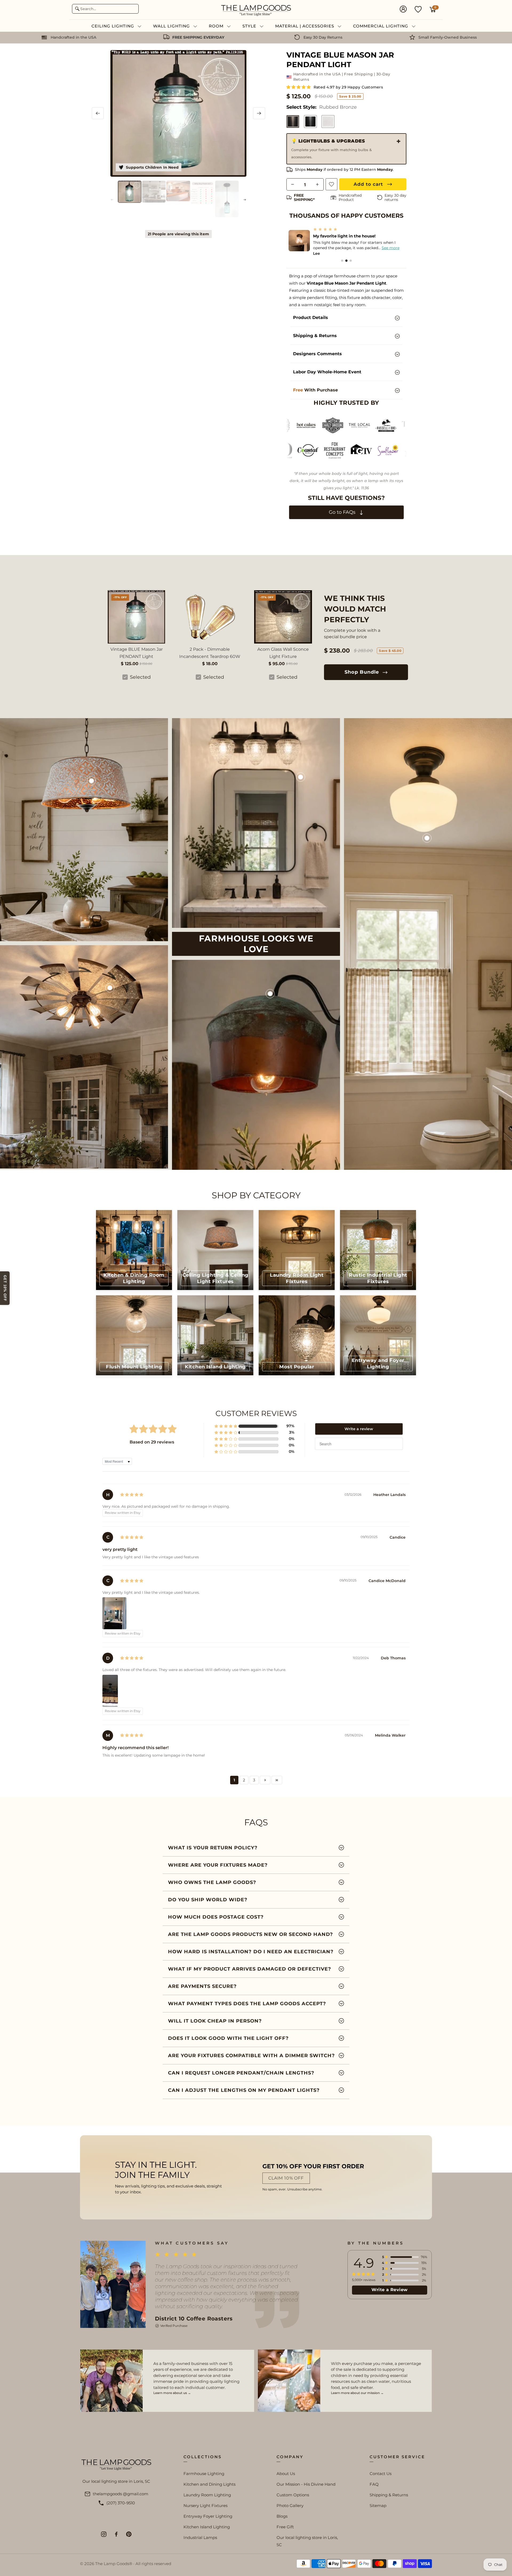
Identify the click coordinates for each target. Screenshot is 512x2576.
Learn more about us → (172, 2393)
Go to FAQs (343, 512)
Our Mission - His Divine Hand (306, 2484)
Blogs (282, 2516)
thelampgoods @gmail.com (121, 2494)
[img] (132, 1495)
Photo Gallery (290, 2506)
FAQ (374, 2484)
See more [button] (318, 248)
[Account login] (403, 10)
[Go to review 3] (351, 261)
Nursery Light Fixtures (205, 2506)
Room (217, 26)
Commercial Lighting (381, 26)
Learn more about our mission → (357, 2393)
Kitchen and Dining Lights (209, 2484)
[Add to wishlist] (331, 184)
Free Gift (285, 2527)
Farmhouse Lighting (204, 2474)
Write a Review (390, 2290)
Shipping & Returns (389, 2495)
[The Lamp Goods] (256, 10)
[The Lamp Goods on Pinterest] (129, 2534)
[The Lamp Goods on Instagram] (104, 2534)
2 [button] (244, 1780)
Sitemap (378, 2506)
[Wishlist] (418, 9)
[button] (299, 87)
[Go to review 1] (342, 261)
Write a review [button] (359, 1429)
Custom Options (293, 2495)
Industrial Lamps (200, 2537)
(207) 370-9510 (121, 2503)
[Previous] (98, 113)
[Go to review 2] (346, 261)
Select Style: (322, 107)
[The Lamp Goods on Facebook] (116, 2534)
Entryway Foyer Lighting (208, 2516)
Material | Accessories (305, 26)
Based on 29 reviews (152, 1442)
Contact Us (381, 2474)
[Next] (259, 113)
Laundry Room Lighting (207, 2495)
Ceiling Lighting (113, 26)
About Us (286, 2474)
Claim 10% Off (286, 2178)
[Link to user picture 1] (114, 1613)
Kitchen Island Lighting (207, 2527)
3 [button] (254, 1780)
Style (250, 26)
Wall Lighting (172, 26)
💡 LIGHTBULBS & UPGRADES (331, 149)
